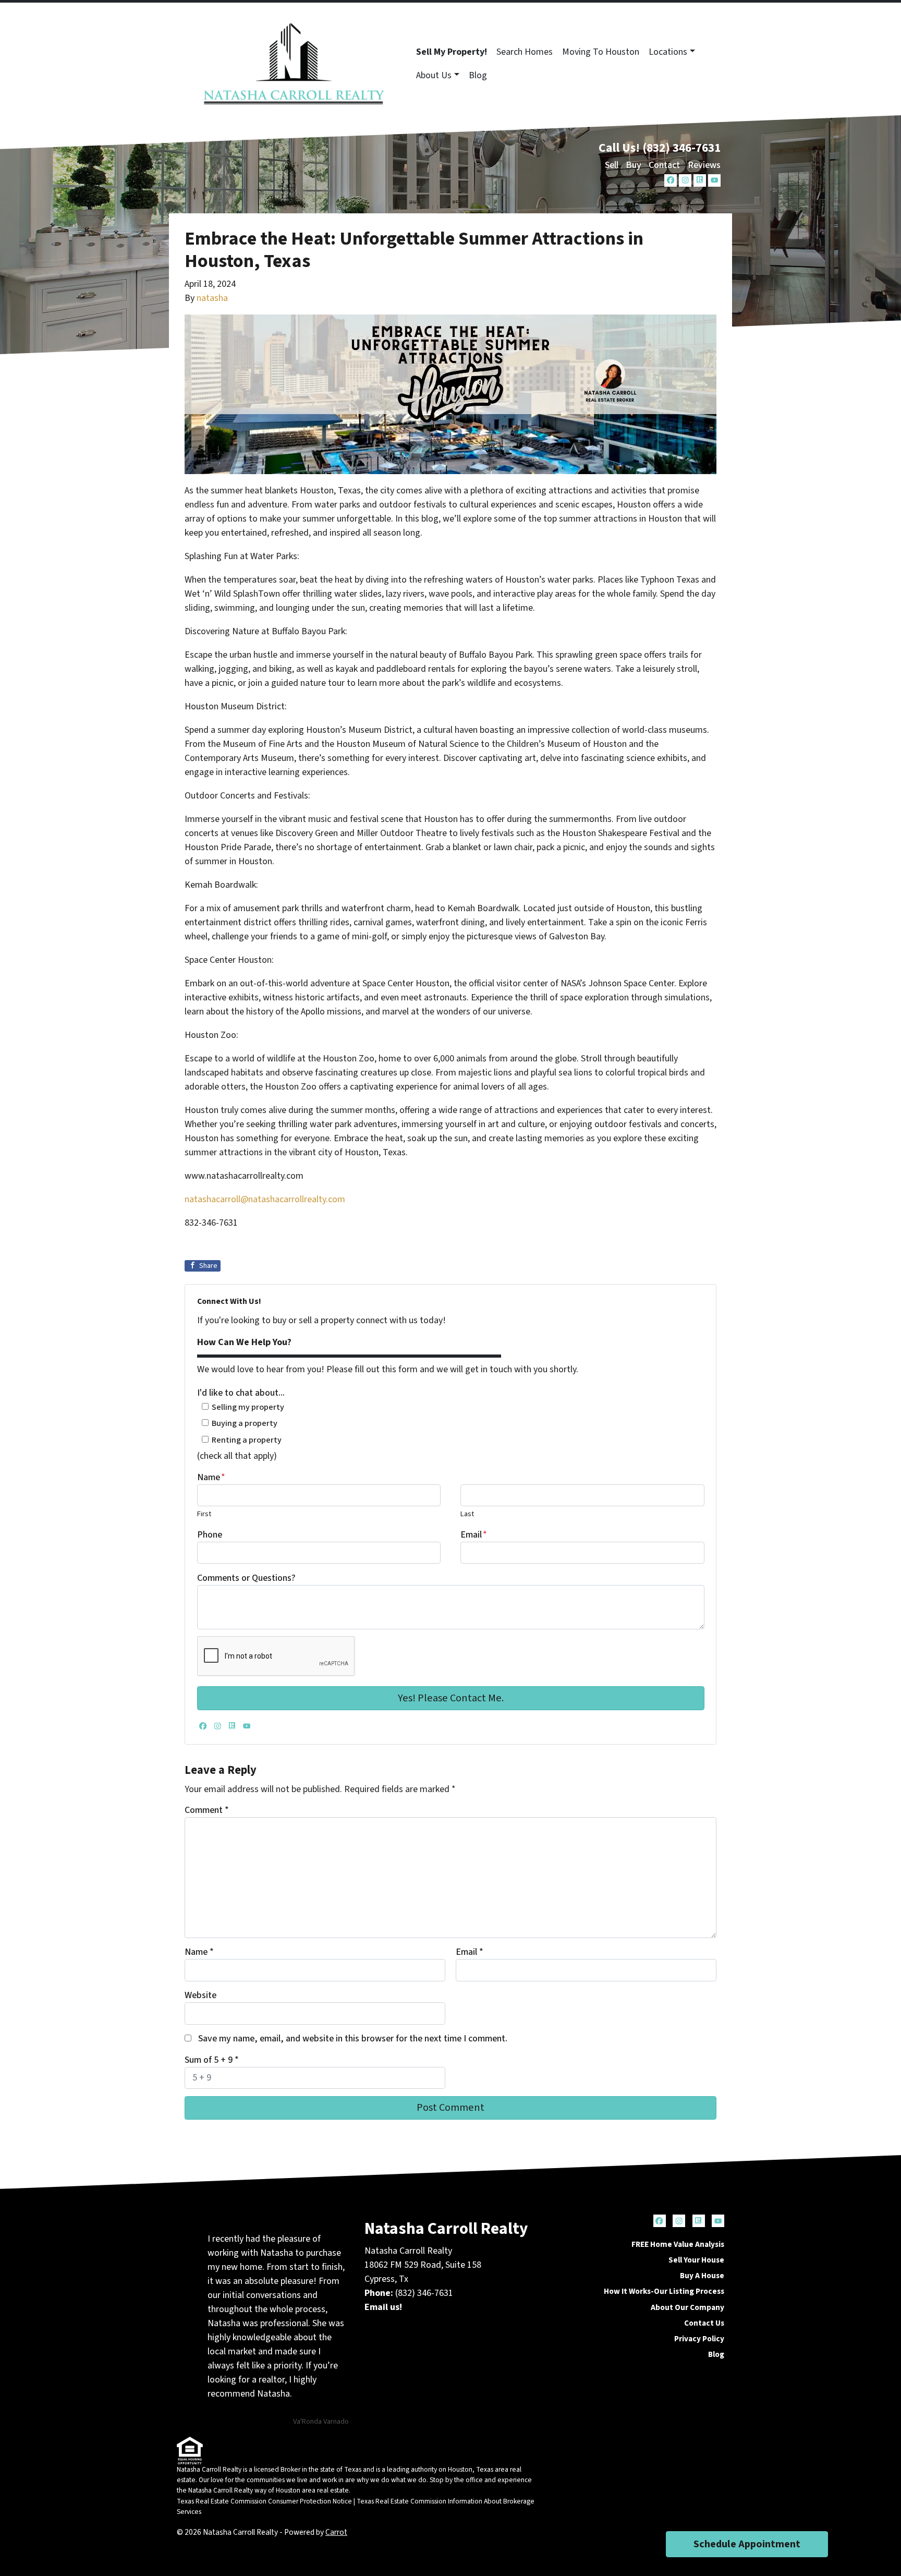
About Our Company (687, 2307)
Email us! (383, 2307)
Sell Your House (696, 2260)
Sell (612, 165)
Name (211, 1477)
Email (474, 1535)
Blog (478, 75)
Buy (634, 165)
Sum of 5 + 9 (212, 2060)
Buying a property (245, 1423)
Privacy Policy (699, 2339)
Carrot (336, 2532)
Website (200, 1995)
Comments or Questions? (246, 1578)
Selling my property (248, 1407)
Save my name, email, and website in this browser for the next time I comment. (353, 2039)
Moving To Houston (601, 52)
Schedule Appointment (747, 2544)
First (204, 1514)
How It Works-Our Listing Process (664, 2291)
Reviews (704, 165)
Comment (207, 1810)
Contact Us (704, 2323)
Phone (210, 1535)
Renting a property (247, 1440)
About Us (434, 75)
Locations (668, 52)
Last (467, 1514)
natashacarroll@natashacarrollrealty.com (265, 1199)
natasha (212, 298)
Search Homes (525, 52)
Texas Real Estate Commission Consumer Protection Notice (264, 2501)
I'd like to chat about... (241, 1393)
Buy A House (702, 2276)
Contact (664, 165)
